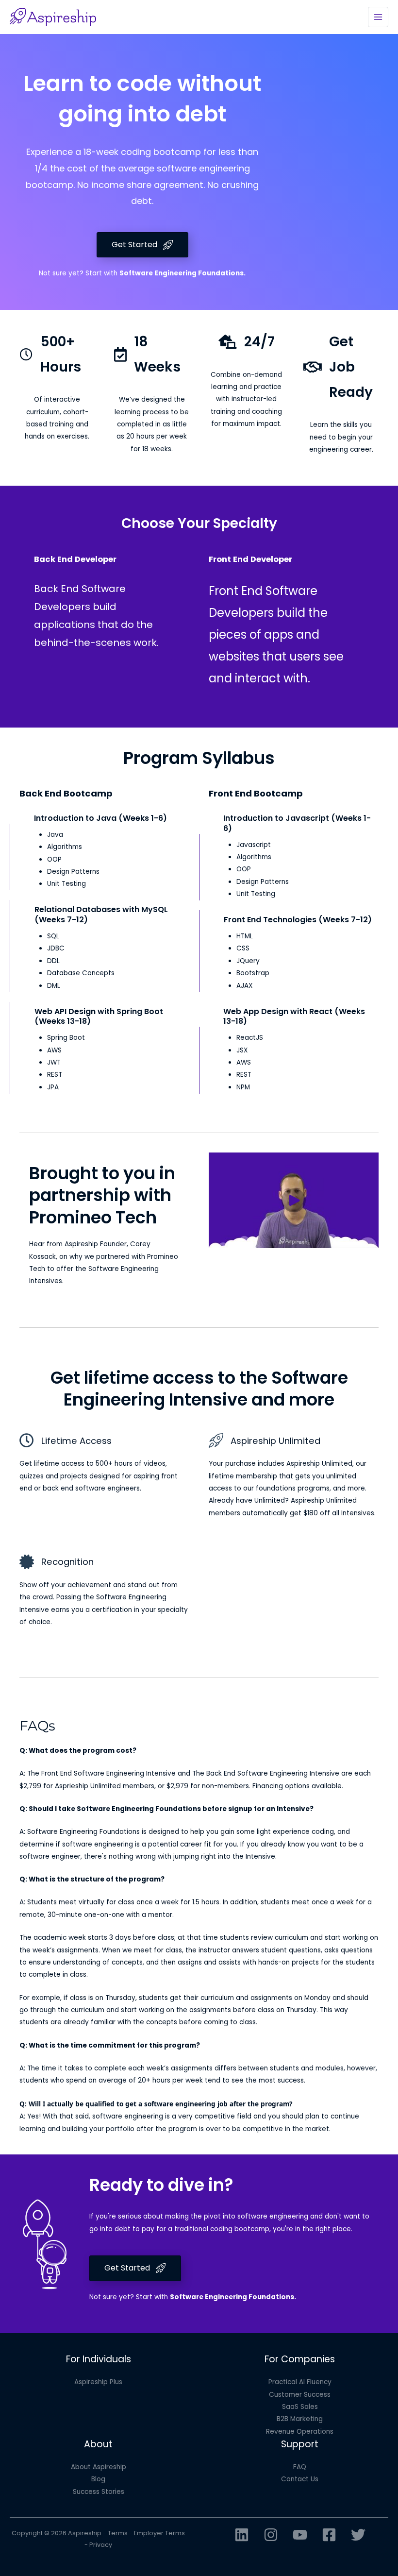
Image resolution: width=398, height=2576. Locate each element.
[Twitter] (358, 2535)
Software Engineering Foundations (232, 2297)
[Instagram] (271, 2535)
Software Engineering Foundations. (182, 273)
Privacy (101, 2545)
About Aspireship (99, 2467)
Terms (118, 2533)
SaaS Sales (300, 2407)
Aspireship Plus (98, 2382)
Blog (98, 2479)
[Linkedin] (242, 2535)
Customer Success (300, 2395)
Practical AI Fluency (300, 2382)
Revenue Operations (300, 2432)
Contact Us (300, 2479)
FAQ (300, 2467)
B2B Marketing (300, 2419)
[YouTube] (300, 2535)
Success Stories (99, 2492)
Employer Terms (159, 2533)
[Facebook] (329, 2535)
